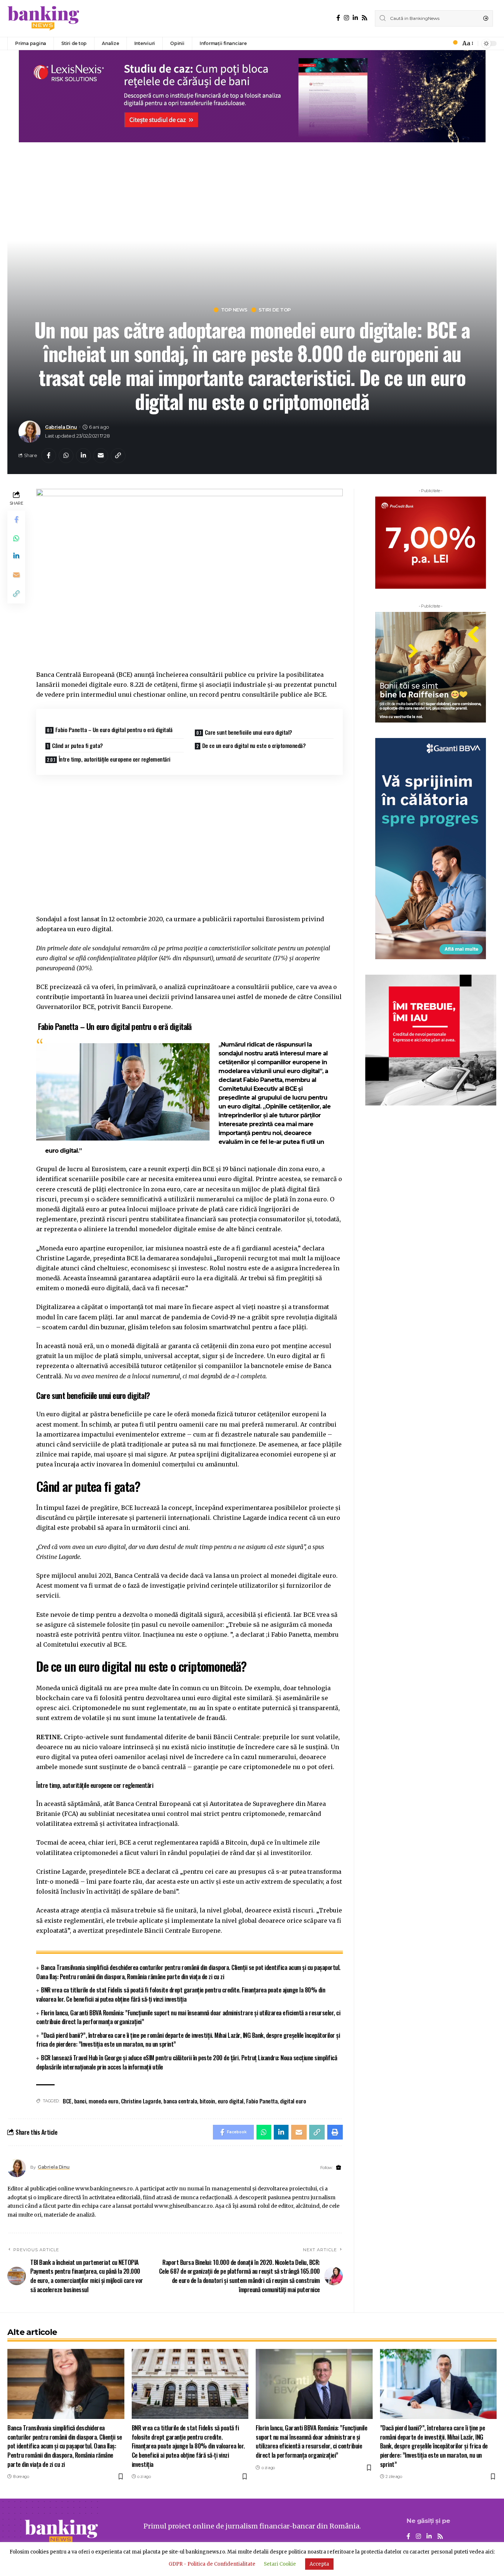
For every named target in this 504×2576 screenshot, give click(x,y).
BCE (67, 2101)
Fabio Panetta (262, 2101)
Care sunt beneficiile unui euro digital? (248, 732)
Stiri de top (275, 310)
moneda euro (103, 2101)
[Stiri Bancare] (44, 18)
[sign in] (443, 43)
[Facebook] (338, 18)
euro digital (231, 2101)
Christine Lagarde (141, 2101)
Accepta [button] (319, 2564)
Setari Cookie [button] (280, 2564)
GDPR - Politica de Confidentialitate (212, 2564)
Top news (234, 310)
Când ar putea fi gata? (77, 745)
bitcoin (207, 2101)
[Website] (339, 2168)
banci (80, 2101)
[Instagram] (346, 18)
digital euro (293, 2101)
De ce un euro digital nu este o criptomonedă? (254, 745)
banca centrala (180, 2101)
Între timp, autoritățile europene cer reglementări (115, 759)
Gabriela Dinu (61, 427)
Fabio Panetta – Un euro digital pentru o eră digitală (114, 730)
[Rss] (365, 18)
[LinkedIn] (355, 18)
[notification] (453, 43)
